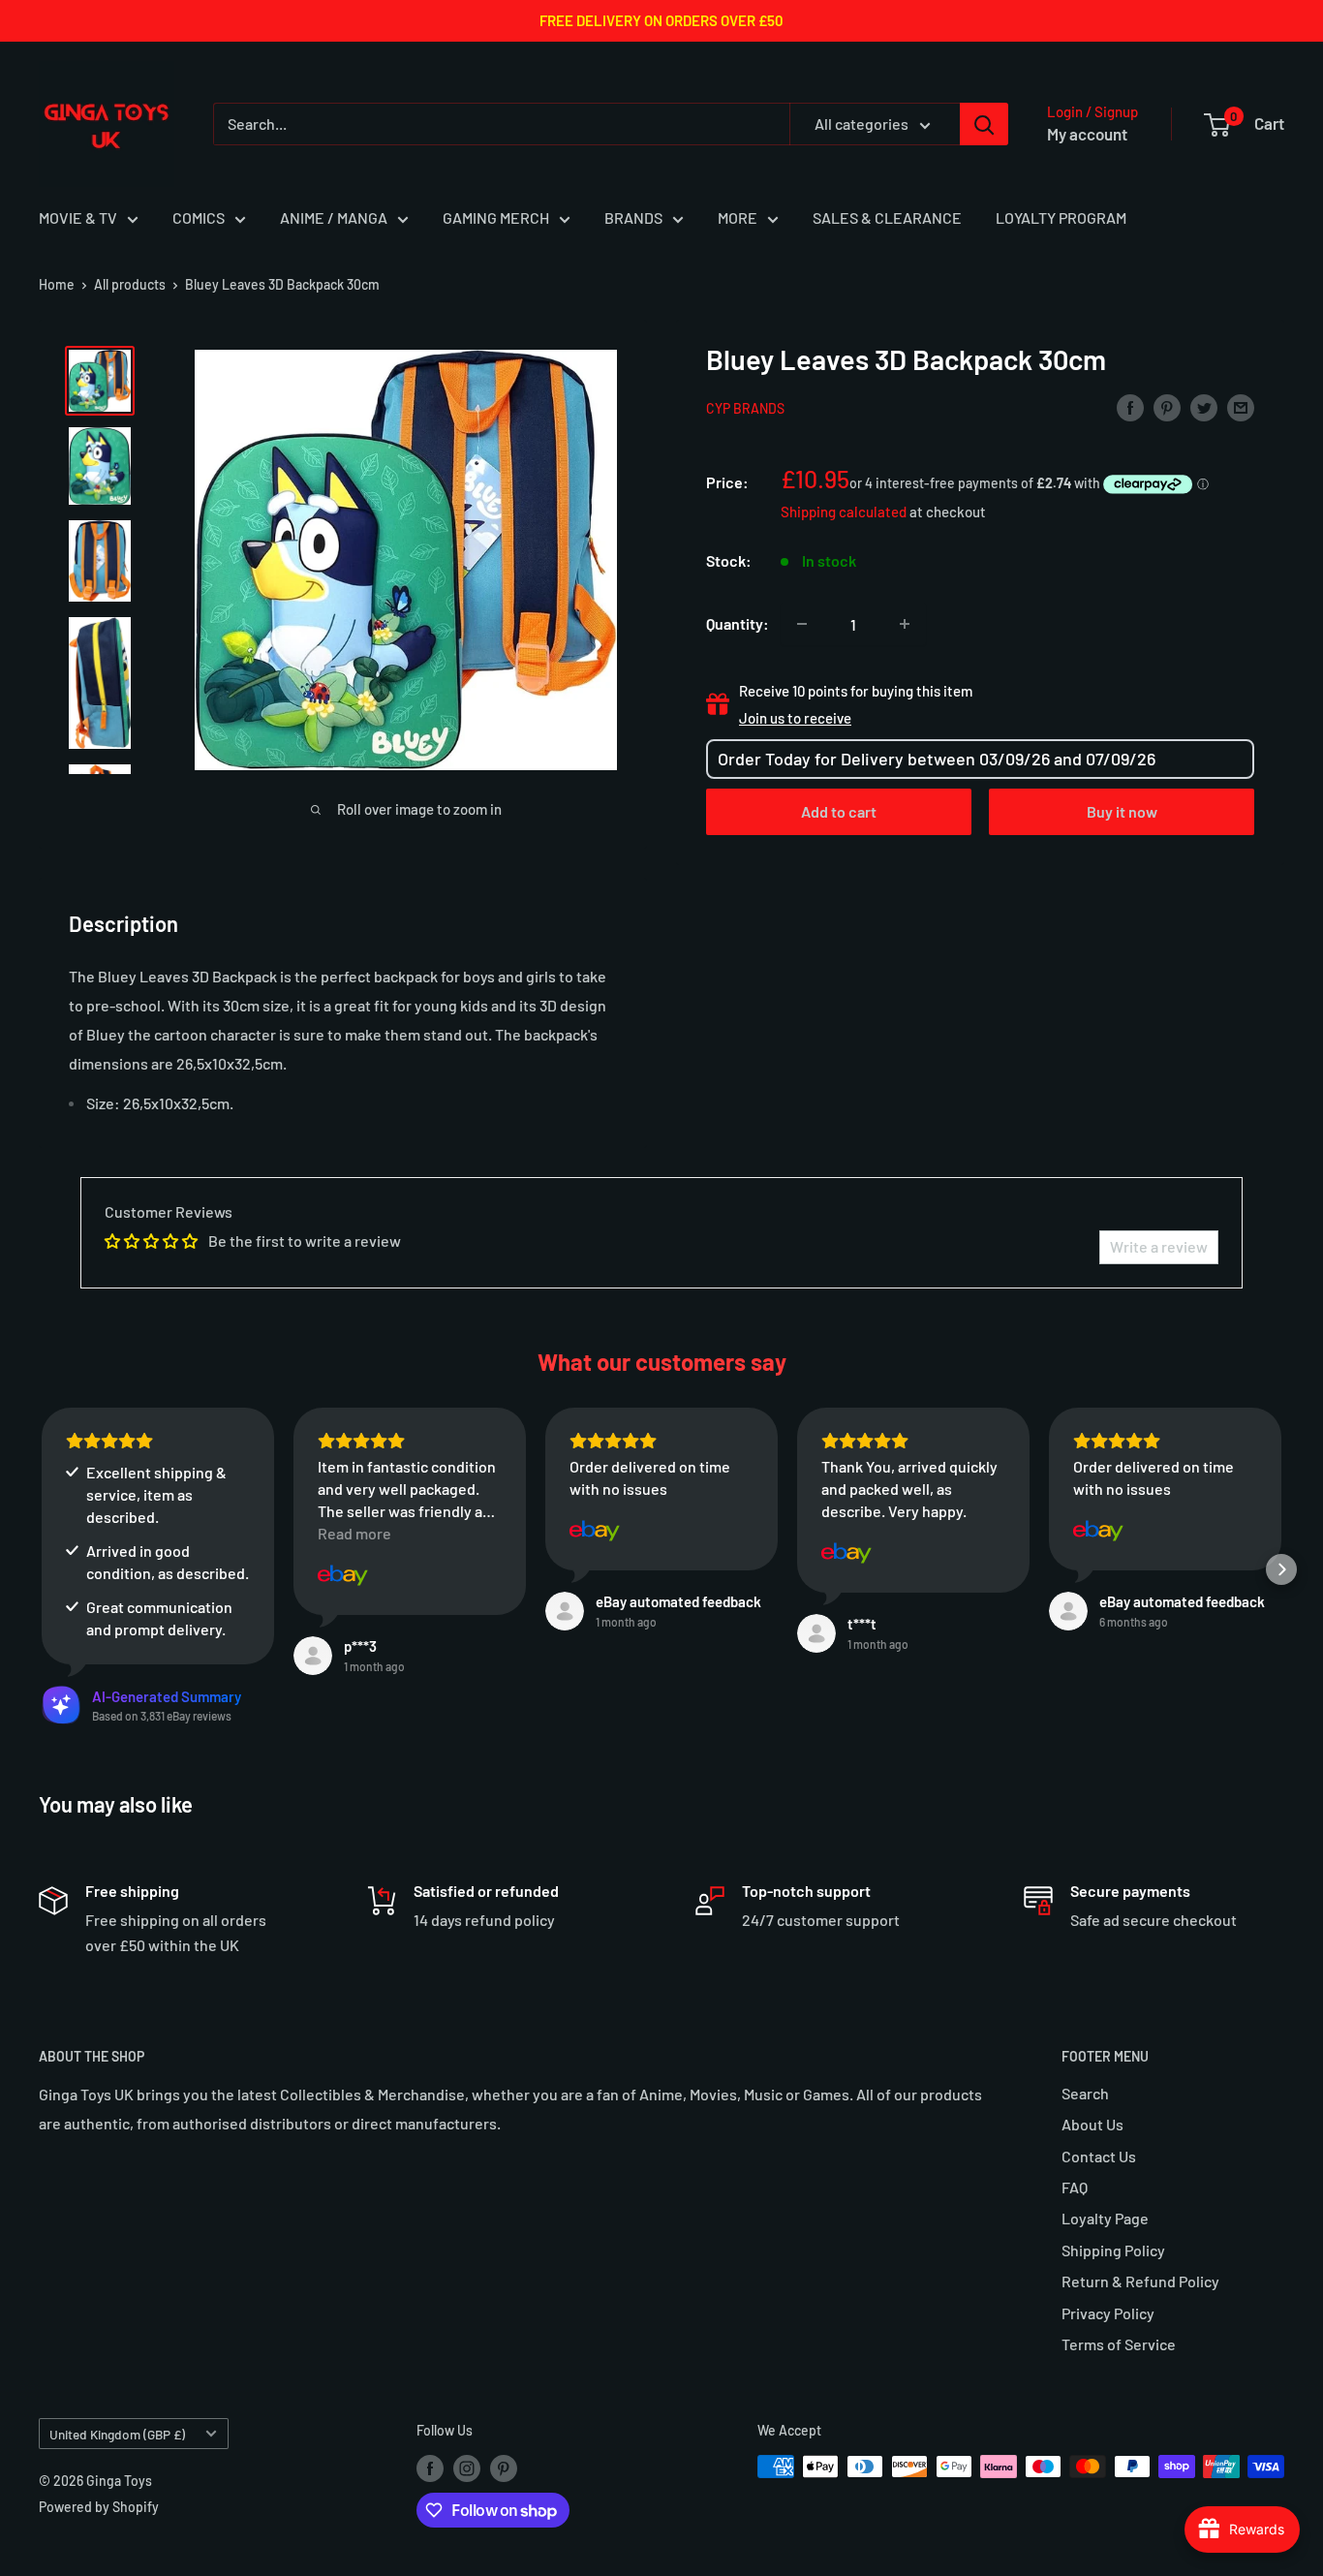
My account (1087, 134)
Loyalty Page (1105, 2218)
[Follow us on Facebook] (430, 2468)
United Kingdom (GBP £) (117, 2434)
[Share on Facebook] (1130, 406)
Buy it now (1122, 811)
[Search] (984, 124)
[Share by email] (1241, 406)
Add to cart (839, 811)
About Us (1092, 2124)
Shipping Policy (1113, 2250)
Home (57, 284)
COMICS (199, 217)
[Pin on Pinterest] (1167, 406)
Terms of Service (1119, 2344)
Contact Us (1099, 2156)
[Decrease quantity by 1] (802, 624)
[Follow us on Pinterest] (504, 2468)
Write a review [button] (1159, 1246)
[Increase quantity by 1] (905, 624)
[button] (42, 1569)
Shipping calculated (844, 512)
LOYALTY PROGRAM (1061, 217)
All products (130, 284)
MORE (738, 217)
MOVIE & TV (78, 217)
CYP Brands (745, 408)
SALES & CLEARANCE (887, 217)
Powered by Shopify (99, 2507)
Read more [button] (354, 1533)
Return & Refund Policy (1140, 2281)
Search (1085, 2093)
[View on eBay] (343, 1575)
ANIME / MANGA (334, 217)
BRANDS (633, 217)
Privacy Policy (1108, 2313)
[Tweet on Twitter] (1204, 406)
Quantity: (738, 623)
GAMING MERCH (496, 217)
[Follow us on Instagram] (467, 2468)
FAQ (1075, 2187)
